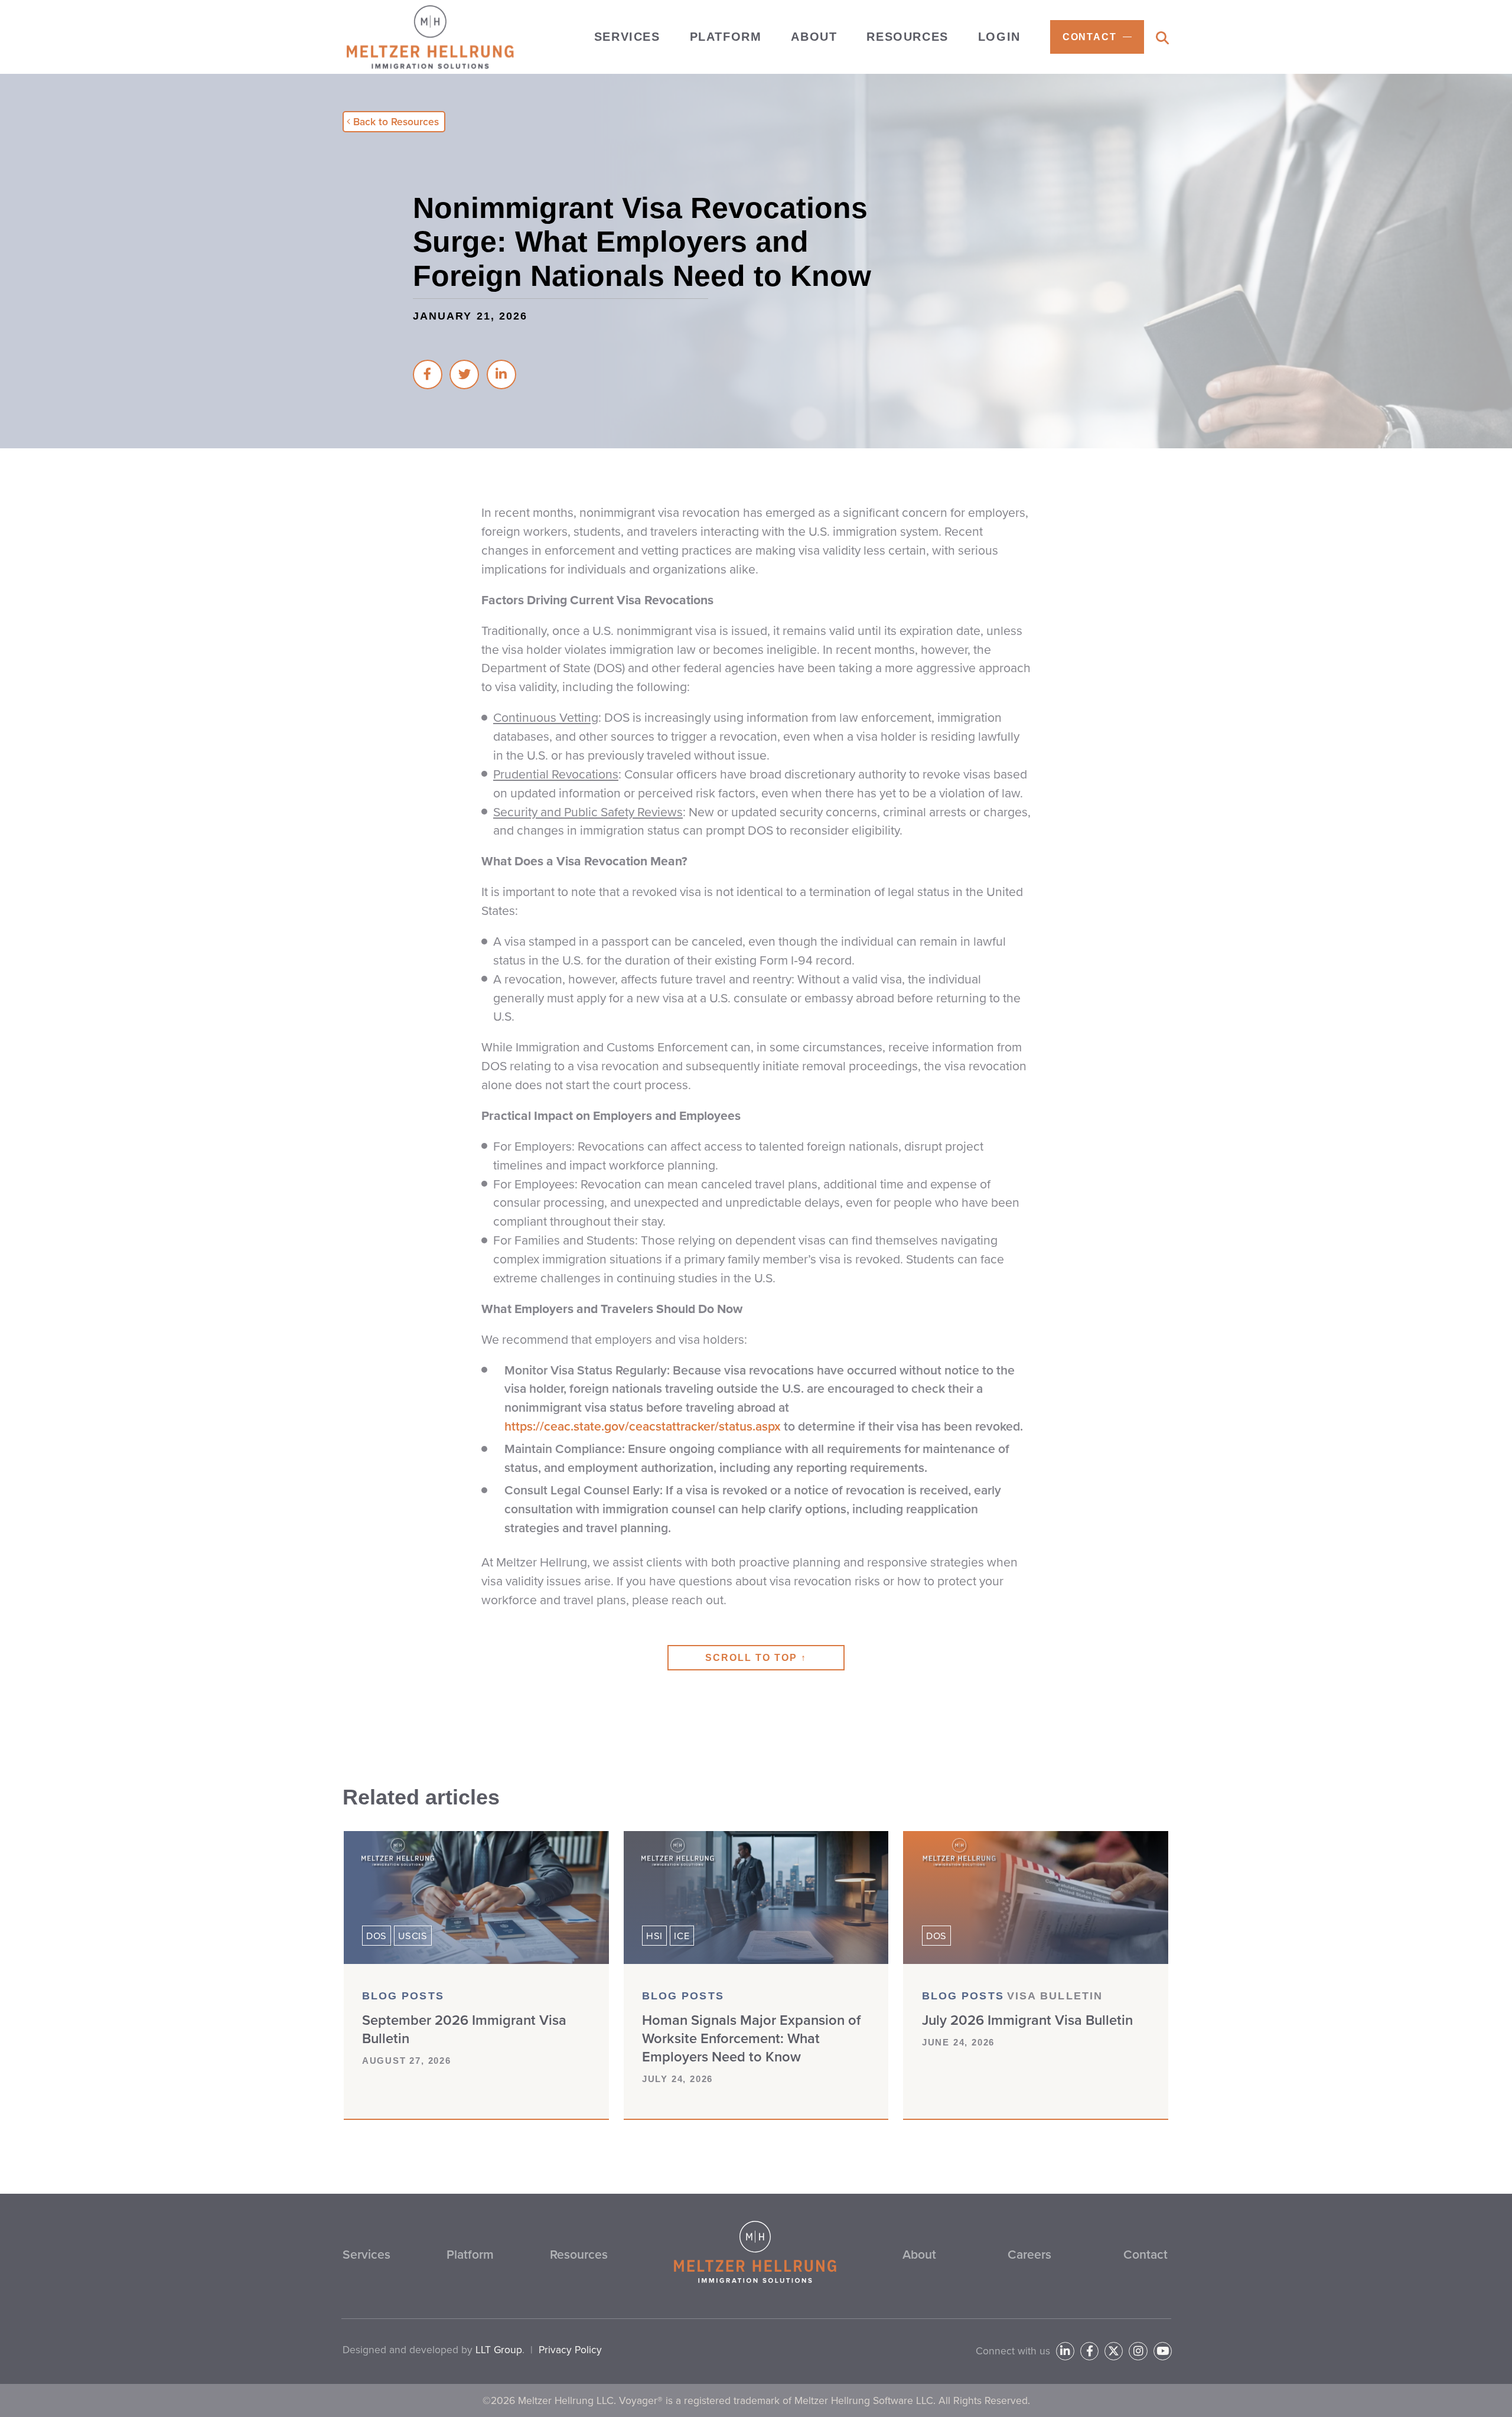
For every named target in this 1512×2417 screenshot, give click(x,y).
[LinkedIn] (1065, 2351)
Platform (470, 2254)
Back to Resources (396, 122)
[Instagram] (1138, 2351)
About (919, 2254)
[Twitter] (1114, 2351)
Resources (579, 2254)
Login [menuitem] (999, 37)
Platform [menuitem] (726, 37)
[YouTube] (1163, 2351)
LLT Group (499, 2350)
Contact (1146, 2254)
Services (366, 2254)
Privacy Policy (570, 2350)
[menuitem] (1097, 37)
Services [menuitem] (627, 37)
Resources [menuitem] (907, 37)
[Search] (1162, 38)
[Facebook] (1089, 2351)
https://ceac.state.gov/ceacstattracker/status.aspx (643, 1426)
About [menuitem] (814, 37)
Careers (1029, 2254)
